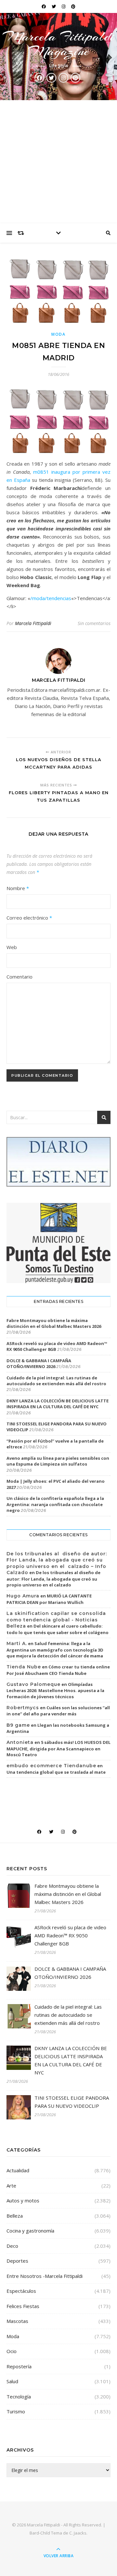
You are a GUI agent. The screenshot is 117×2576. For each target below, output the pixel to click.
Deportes (17, 2261)
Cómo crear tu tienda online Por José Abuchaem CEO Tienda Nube (58, 1670)
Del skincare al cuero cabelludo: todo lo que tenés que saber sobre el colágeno (58, 1629)
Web (12, 947)
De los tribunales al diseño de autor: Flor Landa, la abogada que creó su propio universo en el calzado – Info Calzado (57, 1563)
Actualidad (18, 2170)
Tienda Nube (24, 1667)
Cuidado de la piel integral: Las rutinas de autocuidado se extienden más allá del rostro (56, 1381)
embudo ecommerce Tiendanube (51, 1766)
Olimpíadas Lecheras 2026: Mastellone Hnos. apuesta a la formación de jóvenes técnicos (55, 1690)
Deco (12, 2246)
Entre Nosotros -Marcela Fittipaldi (45, 2276)
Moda (58, 334)
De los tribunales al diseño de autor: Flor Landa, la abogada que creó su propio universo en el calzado (53, 1579)
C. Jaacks (78, 2533)
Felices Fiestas (23, 2306)
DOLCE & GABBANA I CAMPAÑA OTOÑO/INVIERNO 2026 (39, 1363)
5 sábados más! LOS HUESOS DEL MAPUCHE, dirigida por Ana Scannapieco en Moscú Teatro (58, 1748)
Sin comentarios (94, 623)
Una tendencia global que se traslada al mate (56, 1772)
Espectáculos (21, 2291)
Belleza (15, 2216)
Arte (11, 2186)
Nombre (18, 888)
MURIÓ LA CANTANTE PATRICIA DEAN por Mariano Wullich (49, 1599)
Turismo (16, 2411)
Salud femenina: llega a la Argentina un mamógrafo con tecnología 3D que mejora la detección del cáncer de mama (55, 1650)
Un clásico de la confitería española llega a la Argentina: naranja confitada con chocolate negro (55, 1504)
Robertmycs (23, 1708)
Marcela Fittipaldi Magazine (58, 44)
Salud (12, 2381)
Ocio (12, 2351)
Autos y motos (23, 2200)
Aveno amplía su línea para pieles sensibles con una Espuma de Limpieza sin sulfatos (58, 1461)
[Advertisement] (58, 162)
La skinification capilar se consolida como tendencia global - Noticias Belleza (56, 1620)
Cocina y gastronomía (30, 2231)
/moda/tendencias (51, 598)
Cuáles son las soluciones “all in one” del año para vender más (58, 1711)
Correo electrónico (29, 918)
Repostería (19, 2366)
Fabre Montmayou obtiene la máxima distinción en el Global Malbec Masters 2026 (54, 1323)
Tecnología (19, 2396)
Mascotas (17, 2321)
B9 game (18, 1725)
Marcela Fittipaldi (33, 623)
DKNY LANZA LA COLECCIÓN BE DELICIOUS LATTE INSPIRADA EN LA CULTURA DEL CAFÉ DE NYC (58, 1404)
